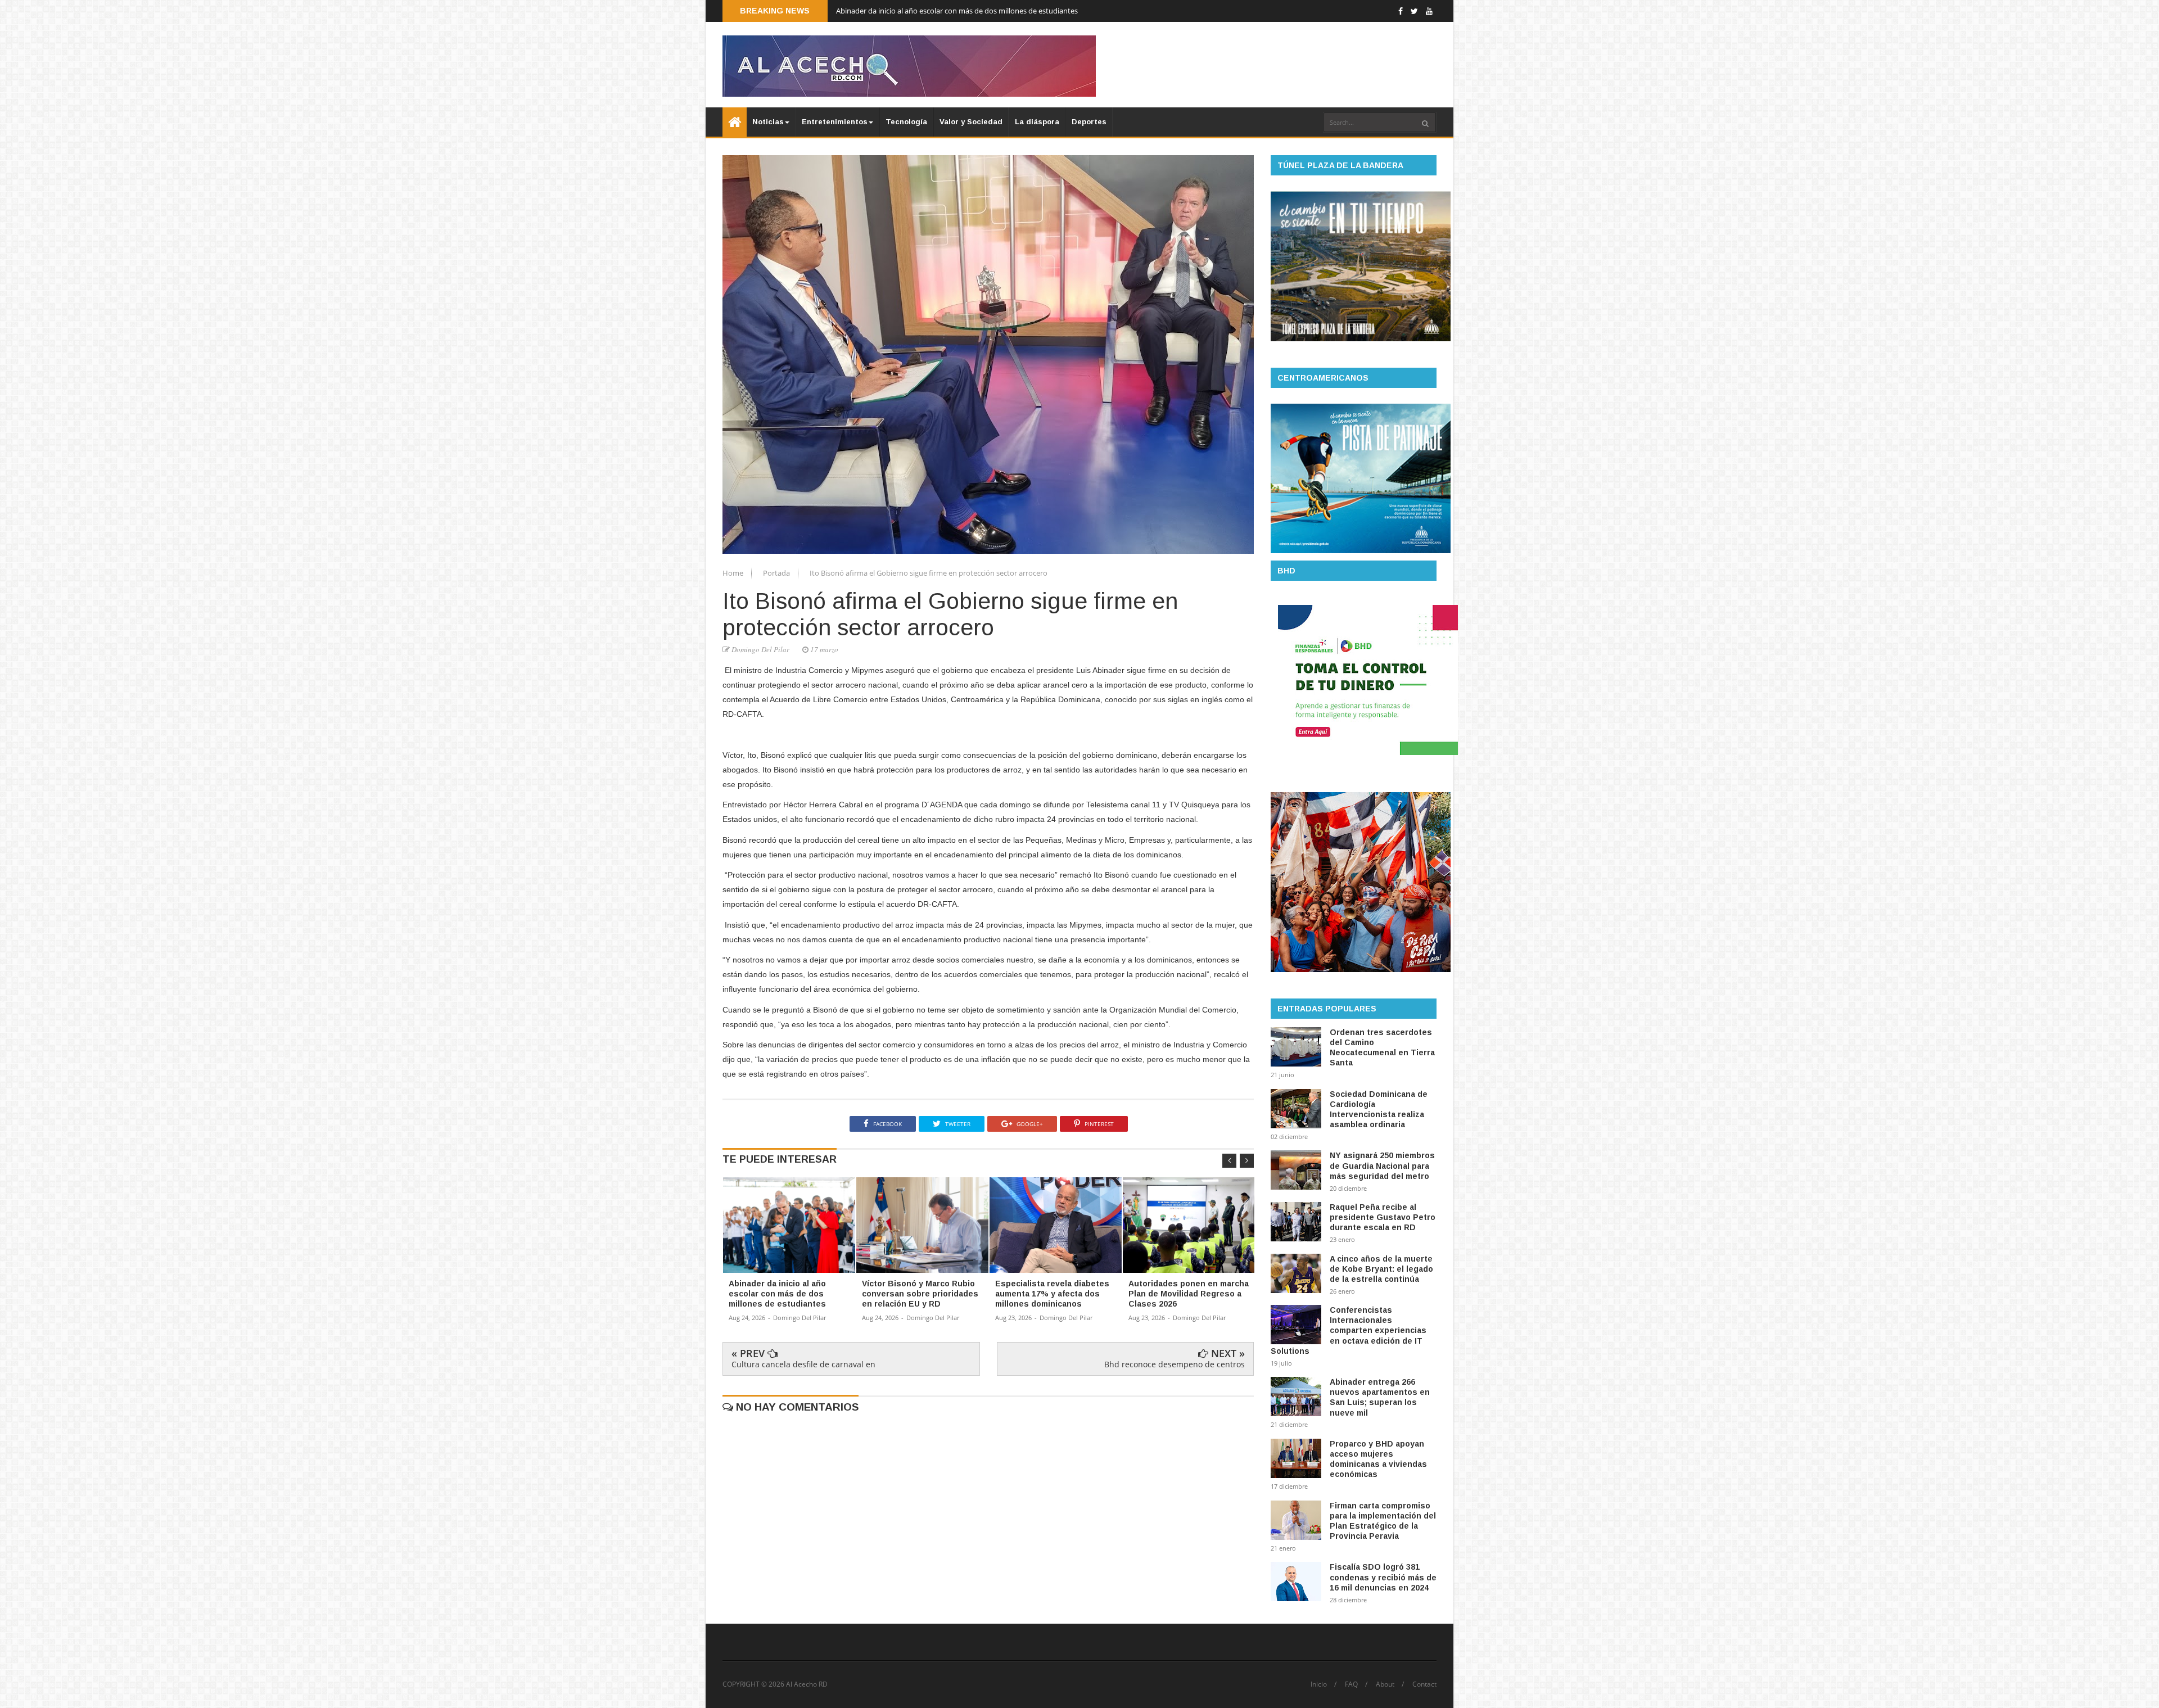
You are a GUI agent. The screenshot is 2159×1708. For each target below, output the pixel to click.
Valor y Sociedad (971, 122)
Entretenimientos (835, 122)
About (1385, 1684)
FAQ (1351, 1684)
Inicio (1319, 1684)
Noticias (768, 122)
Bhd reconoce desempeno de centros (1175, 1364)
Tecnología (906, 122)
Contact (1424, 1684)
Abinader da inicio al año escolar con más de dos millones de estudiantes (957, 11)
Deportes (1089, 122)
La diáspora (1037, 122)
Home (734, 573)
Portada (777, 573)
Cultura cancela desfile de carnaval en (803, 1364)
